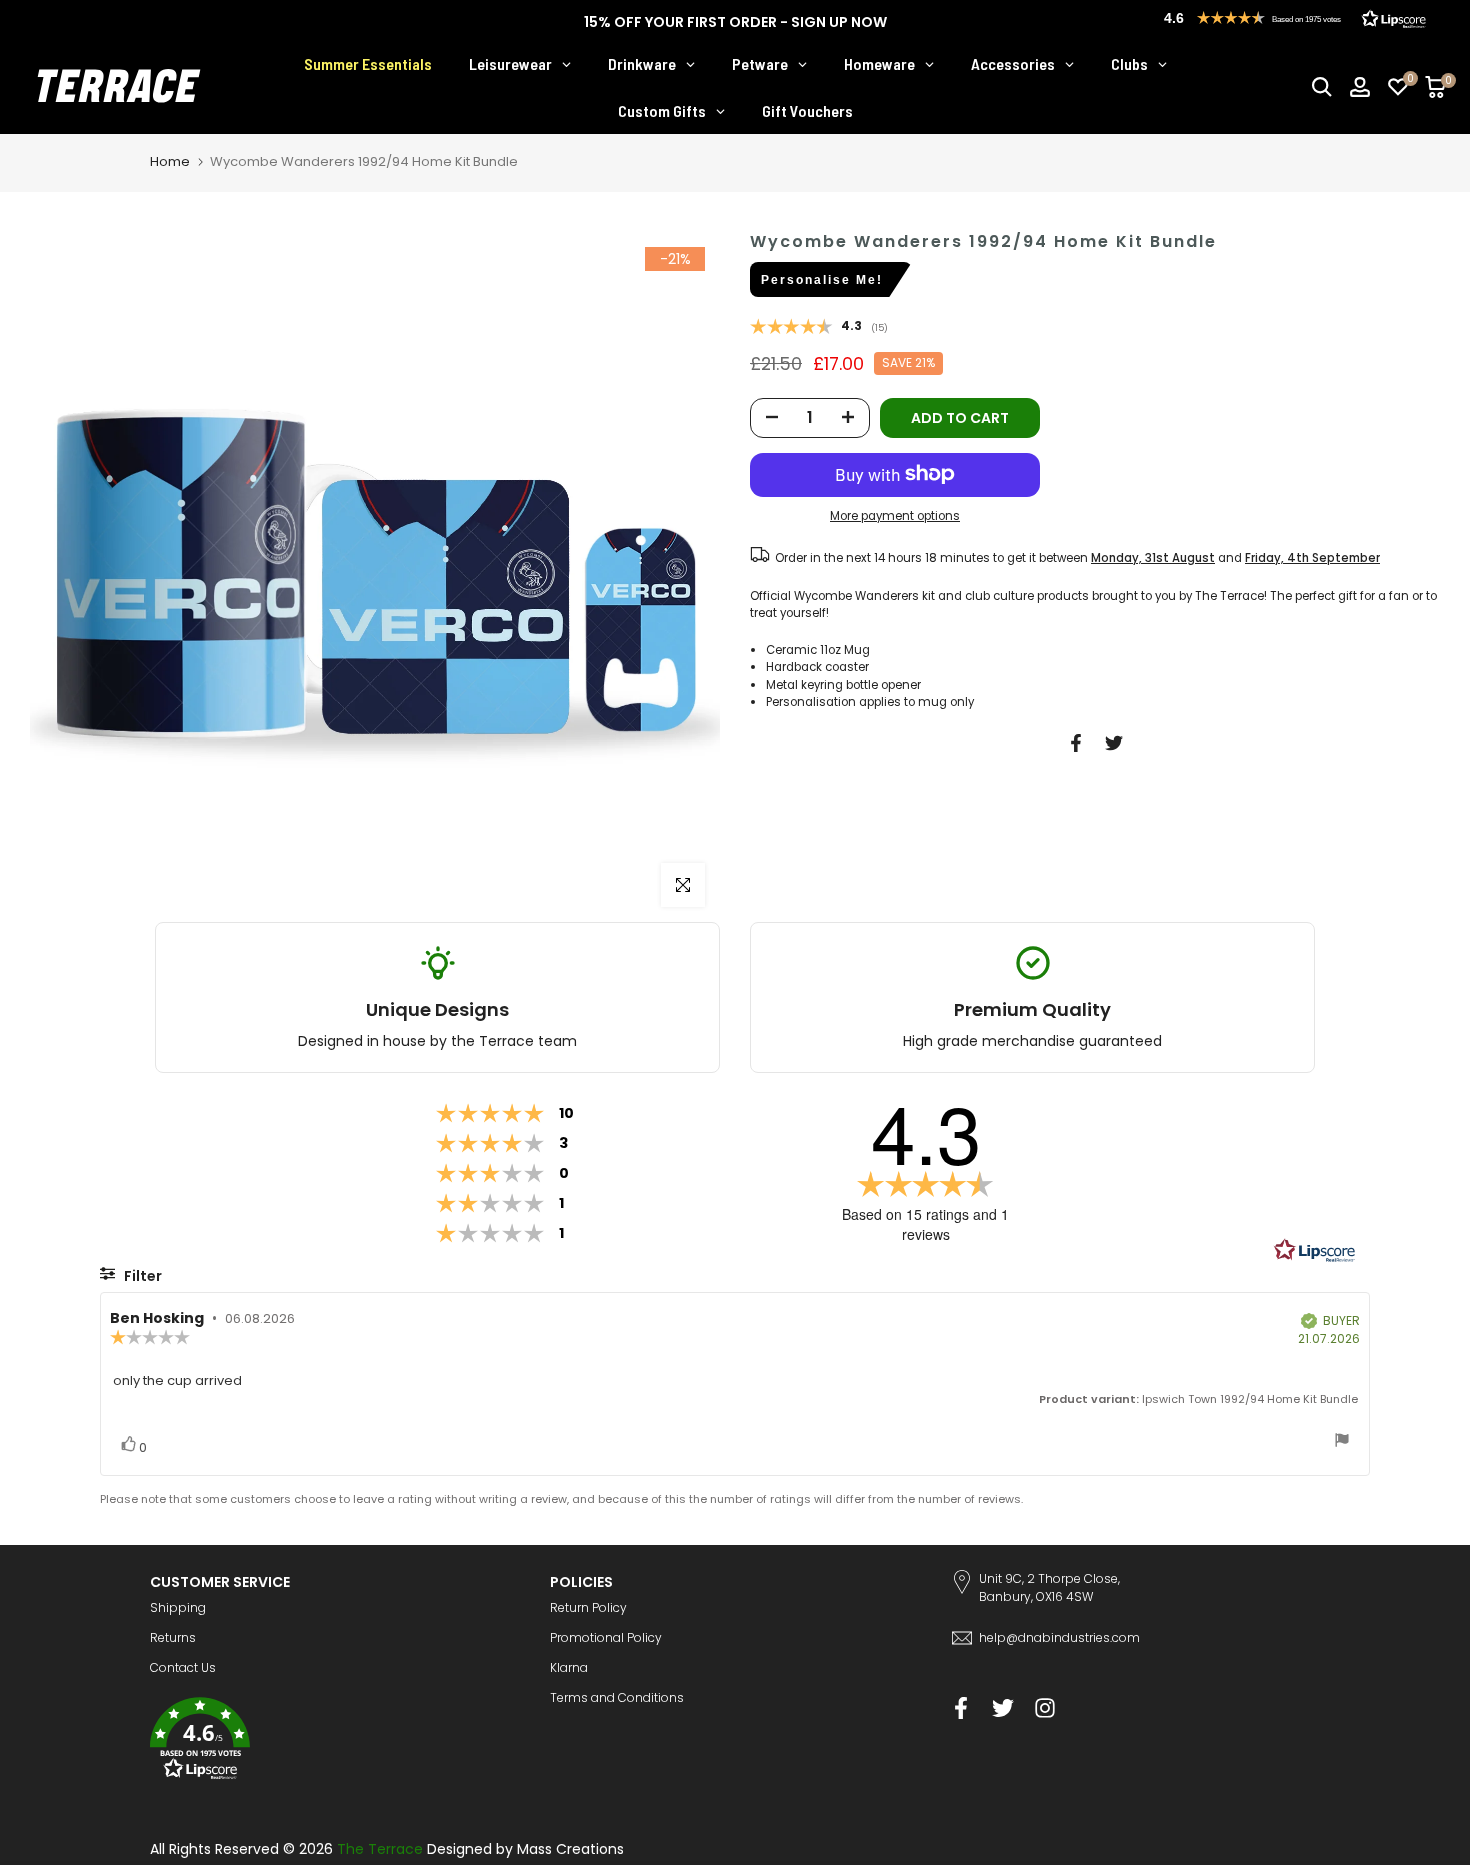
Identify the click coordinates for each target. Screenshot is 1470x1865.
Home (170, 161)
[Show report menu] (1342, 1442)
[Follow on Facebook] (961, 1707)
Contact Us (183, 1667)
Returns (173, 1637)
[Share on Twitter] (1114, 743)
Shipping (178, 1607)
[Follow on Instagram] (1045, 1707)
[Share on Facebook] (1076, 743)
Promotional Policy (606, 1637)
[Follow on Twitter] (1003, 1707)
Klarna (569, 1667)
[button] (335, 1741)
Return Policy (588, 1607)
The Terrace (380, 1849)
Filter (141, 1276)
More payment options (895, 516)
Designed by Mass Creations (525, 1849)
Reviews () (819, 328)
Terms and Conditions (617, 1697)
